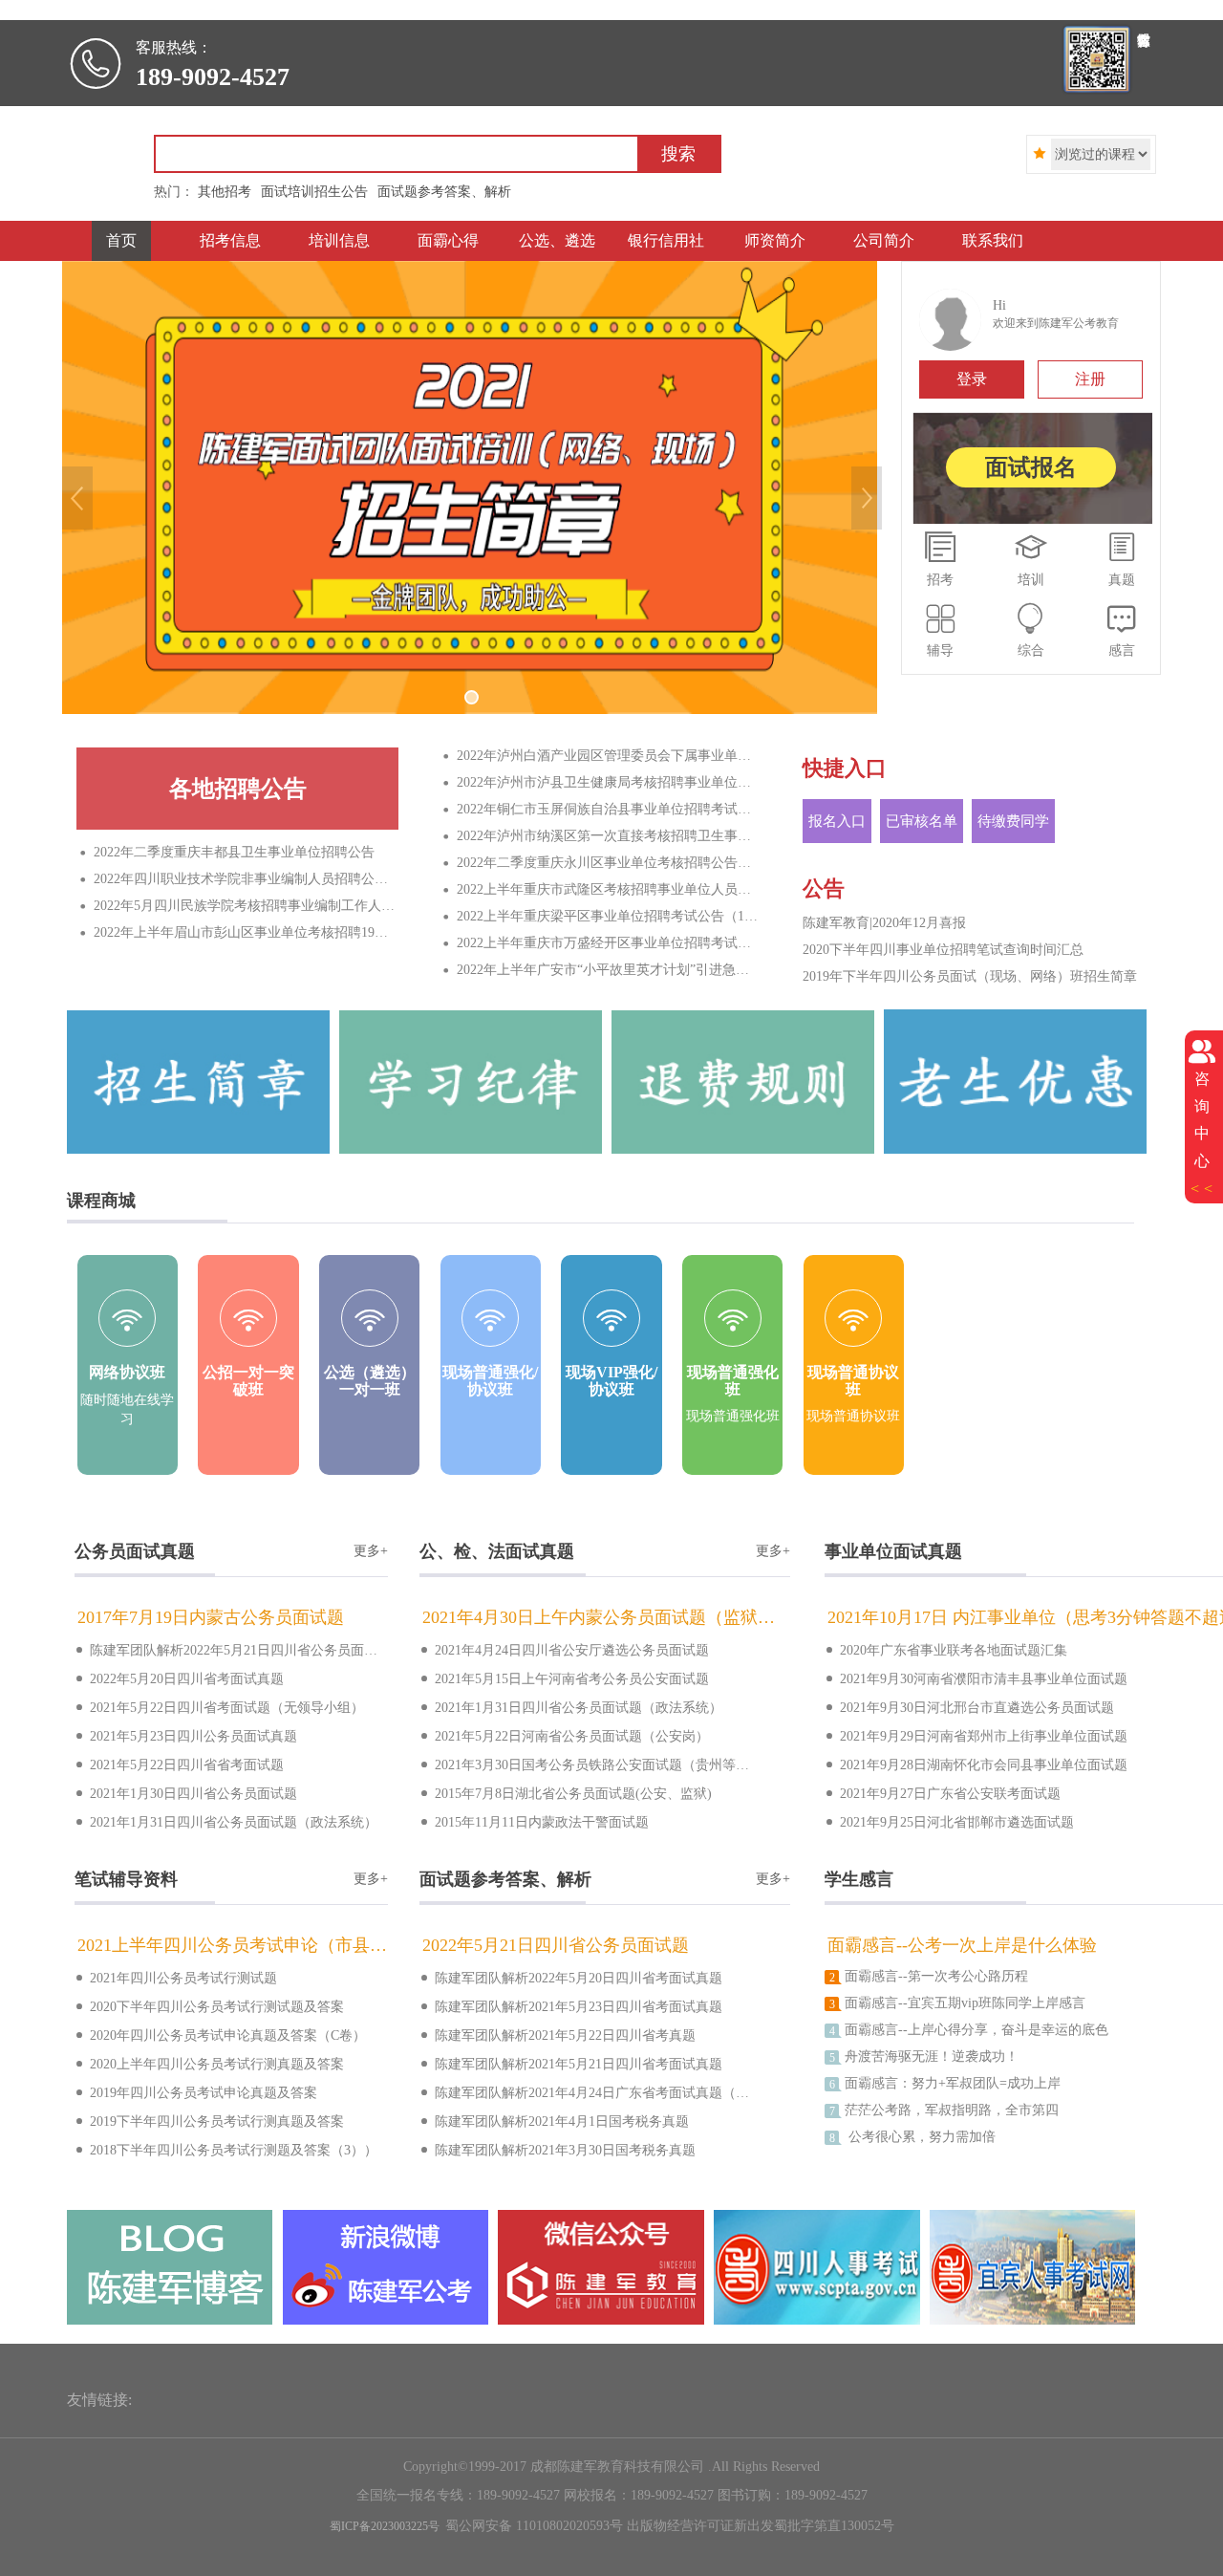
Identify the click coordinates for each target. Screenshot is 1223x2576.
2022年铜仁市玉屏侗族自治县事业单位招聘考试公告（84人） (602, 809)
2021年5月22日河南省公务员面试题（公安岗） (564, 1735)
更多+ (371, 1551)
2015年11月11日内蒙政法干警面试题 (534, 1821)
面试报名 (1031, 467)
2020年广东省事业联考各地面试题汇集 (946, 1649)
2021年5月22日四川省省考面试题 (179, 1764)
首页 (121, 240)
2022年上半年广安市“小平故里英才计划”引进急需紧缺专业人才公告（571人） (602, 970)
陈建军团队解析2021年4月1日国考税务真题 (554, 2121)
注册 (1090, 379)
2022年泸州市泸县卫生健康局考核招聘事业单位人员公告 (602, 782)
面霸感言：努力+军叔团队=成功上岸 (945, 2084)
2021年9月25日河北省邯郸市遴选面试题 (949, 1821)
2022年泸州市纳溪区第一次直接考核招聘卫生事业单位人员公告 (602, 836)
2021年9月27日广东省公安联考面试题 (943, 1793)
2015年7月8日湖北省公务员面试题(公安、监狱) (566, 1793)
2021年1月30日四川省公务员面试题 (186, 1793)
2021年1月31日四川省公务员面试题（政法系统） (226, 1821)
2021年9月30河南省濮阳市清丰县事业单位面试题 (976, 1678)
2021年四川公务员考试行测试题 (176, 1977)
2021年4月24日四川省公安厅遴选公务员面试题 (564, 1649)
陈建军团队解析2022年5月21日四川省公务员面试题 (231, 1649)
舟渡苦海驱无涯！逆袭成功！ (924, 2057)
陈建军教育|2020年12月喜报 (884, 923)
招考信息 (230, 240)
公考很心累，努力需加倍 (912, 2137)
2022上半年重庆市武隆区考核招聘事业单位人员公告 (602, 889)
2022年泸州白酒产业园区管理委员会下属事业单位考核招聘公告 (602, 756)
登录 (972, 379)
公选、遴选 (557, 240)
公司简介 (884, 240)
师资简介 (775, 240)
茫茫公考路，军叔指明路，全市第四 (944, 2111)
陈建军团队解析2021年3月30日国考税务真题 (558, 2149)
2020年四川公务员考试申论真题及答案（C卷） (220, 2035)
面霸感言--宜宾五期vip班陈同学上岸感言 (957, 2003)
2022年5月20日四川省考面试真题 (179, 1678)
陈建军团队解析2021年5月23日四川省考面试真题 (571, 2006)
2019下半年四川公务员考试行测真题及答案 (209, 2121)
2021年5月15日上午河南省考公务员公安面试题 (564, 1678)
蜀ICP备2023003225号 (385, 2526)
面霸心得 (448, 240)
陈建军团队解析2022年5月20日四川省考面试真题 (571, 1977)
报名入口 (837, 821)
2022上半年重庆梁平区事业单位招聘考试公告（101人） (602, 916)
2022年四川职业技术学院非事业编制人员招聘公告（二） (239, 879)
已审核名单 (922, 821)
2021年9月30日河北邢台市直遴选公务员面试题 (969, 1707)
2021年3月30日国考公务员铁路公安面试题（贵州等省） (584, 1764)
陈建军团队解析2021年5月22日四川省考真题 (558, 2035)
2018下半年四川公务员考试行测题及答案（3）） (226, 2149)
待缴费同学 (1013, 821)
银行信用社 (666, 240)
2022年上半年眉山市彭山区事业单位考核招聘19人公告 (239, 932)
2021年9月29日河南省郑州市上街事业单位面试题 (976, 1735)
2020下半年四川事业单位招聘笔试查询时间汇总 (943, 950)
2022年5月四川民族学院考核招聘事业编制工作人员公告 (239, 906)
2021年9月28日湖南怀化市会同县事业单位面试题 (976, 1764)
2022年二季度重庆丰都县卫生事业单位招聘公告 (227, 852)
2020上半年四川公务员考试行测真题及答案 (209, 2063)
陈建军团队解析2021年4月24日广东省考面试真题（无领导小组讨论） (584, 2092)
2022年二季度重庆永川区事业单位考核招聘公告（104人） (602, 863)
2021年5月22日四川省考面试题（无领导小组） (219, 1707)
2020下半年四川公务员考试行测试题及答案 (209, 2006)
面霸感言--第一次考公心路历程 (929, 1977)
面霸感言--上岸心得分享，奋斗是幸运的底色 (969, 2030)
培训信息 (339, 240)
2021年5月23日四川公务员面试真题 (186, 1735)
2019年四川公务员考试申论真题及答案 (196, 2092)
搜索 (678, 154)
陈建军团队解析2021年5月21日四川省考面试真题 (571, 2063)
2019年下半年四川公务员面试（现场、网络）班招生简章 (970, 976)
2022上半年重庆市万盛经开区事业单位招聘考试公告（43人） (602, 943)
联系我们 (993, 240)
